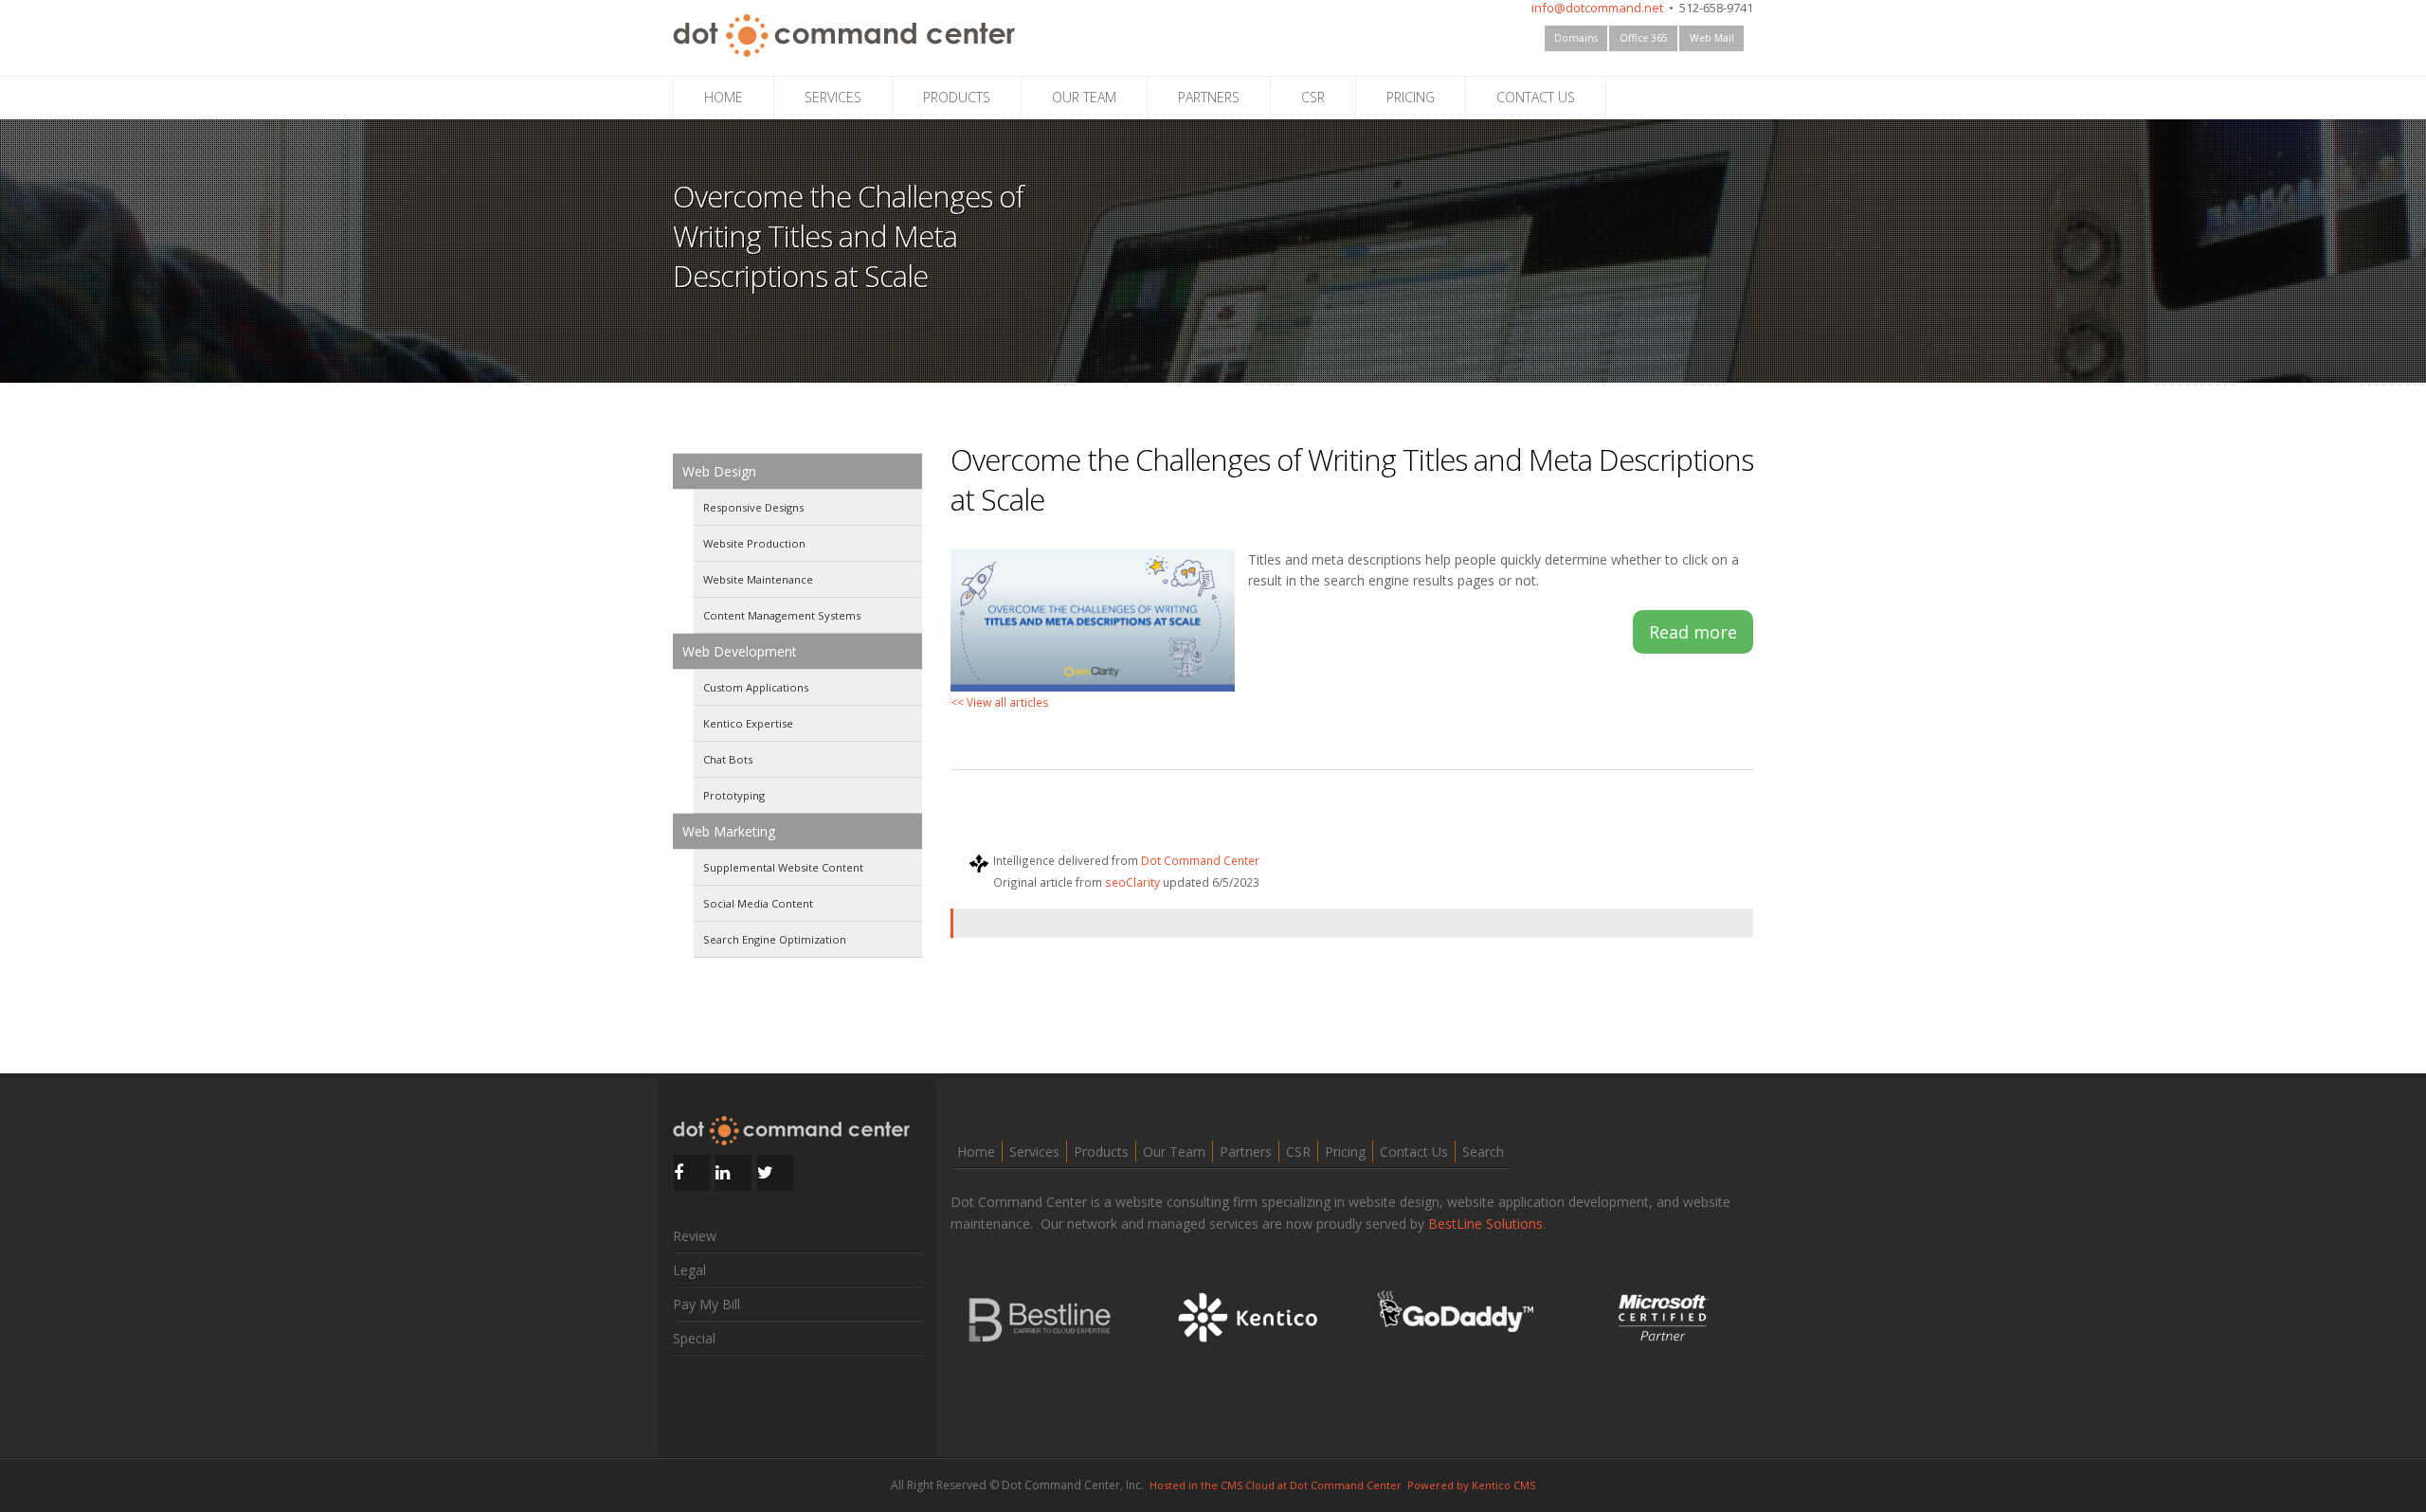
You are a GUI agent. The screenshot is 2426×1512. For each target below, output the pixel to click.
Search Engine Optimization (775, 939)
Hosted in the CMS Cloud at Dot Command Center (1276, 1485)
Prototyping (734, 795)
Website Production (754, 543)
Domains (1576, 38)
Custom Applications (756, 687)
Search (1483, 1152)
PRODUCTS (957, 97)
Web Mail (1712, 38)
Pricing (1345, 1152)
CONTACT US (1536, 97)
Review (695, 1236)
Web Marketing (729, 831)
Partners (1246, 1152)
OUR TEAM (1084, 97)
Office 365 (1644, 38)
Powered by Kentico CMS (1471, 1485)
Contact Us (1414, 1152)
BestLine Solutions (1485, 1224)
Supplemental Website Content (783, 867)
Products (1101, 1152)
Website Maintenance (758, 579)
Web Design (719, 471)
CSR (1313, 97)
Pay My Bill (706, 1304)
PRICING (1411, 97)
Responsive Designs (753, 507)
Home (976, 1152)
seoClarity (1132, 882)
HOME (724, 97)
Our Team (1174, 1152)
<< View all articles (1000, 702)
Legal (689, 1270)
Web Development (740, 651)
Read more (1693, 632)
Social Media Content (758, 903)
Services (1034, 1152)
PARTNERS (1209, 97)
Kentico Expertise (748, 723)
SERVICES (833, 97)
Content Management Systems (782, 615)
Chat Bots (728, 759)
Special (694, 1338)
